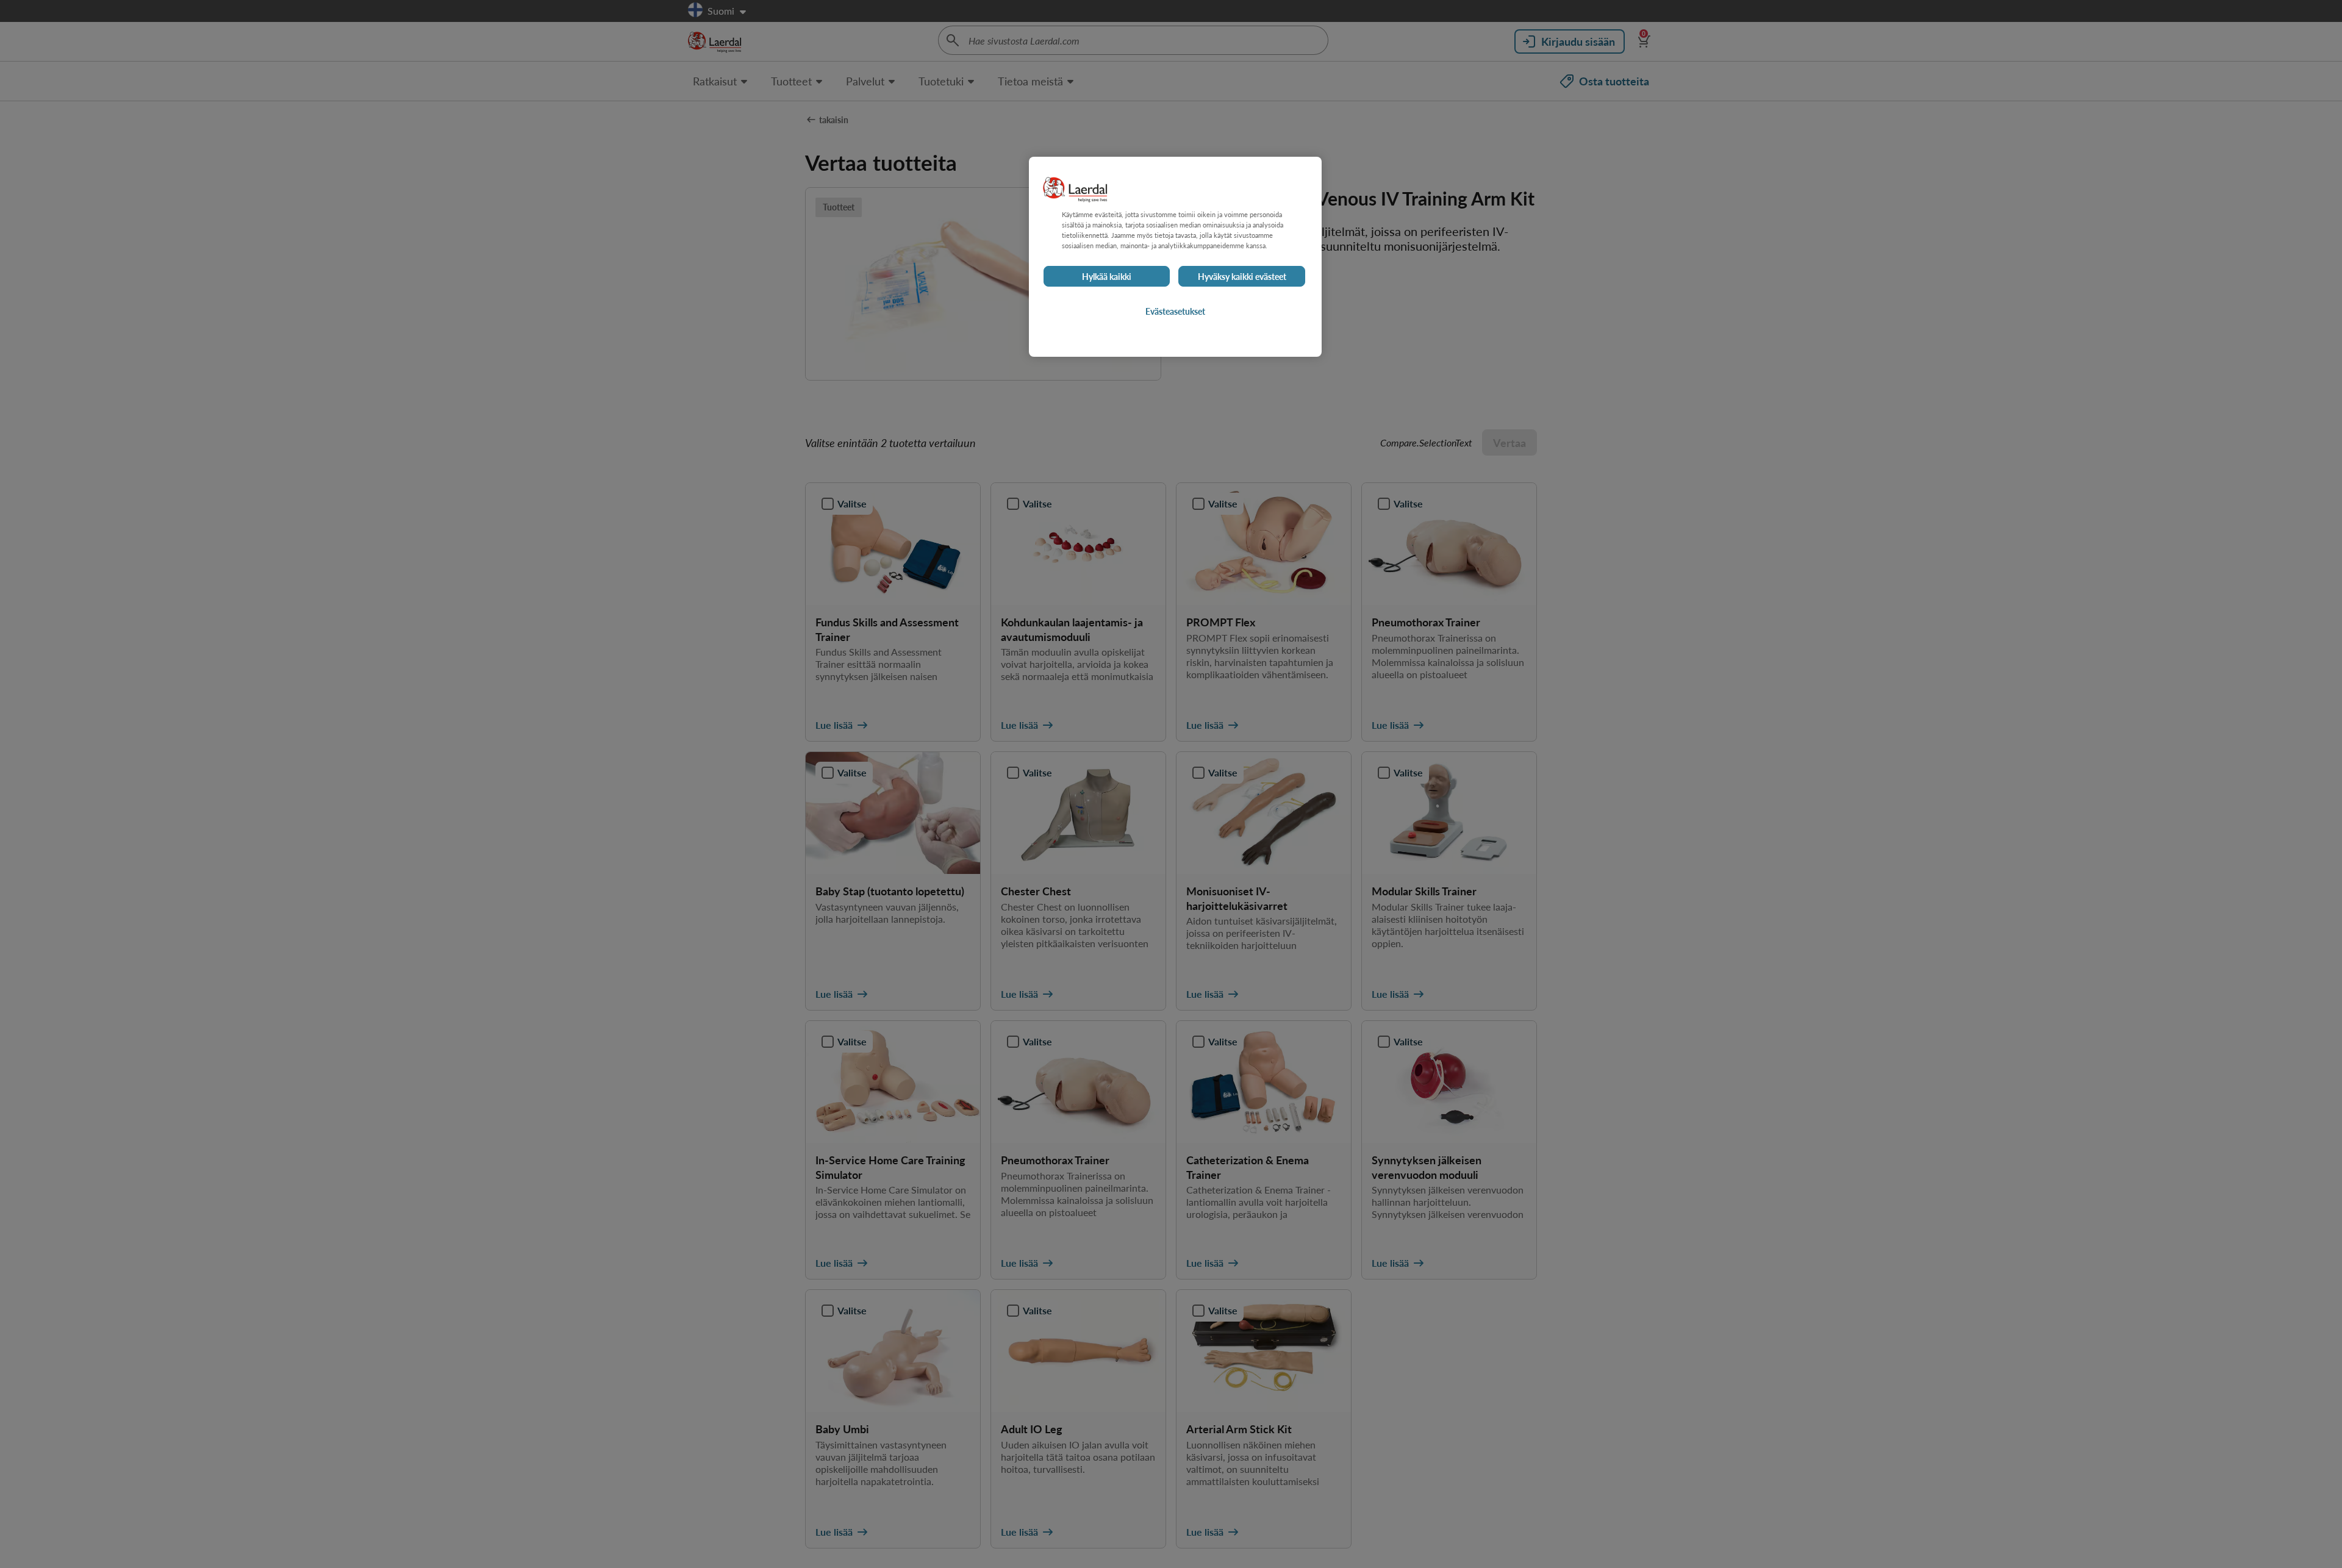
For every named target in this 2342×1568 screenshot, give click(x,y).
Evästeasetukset (1175, 311)
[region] (1175, 257)
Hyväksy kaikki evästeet (1242, 276)
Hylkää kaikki (1107, 276)
